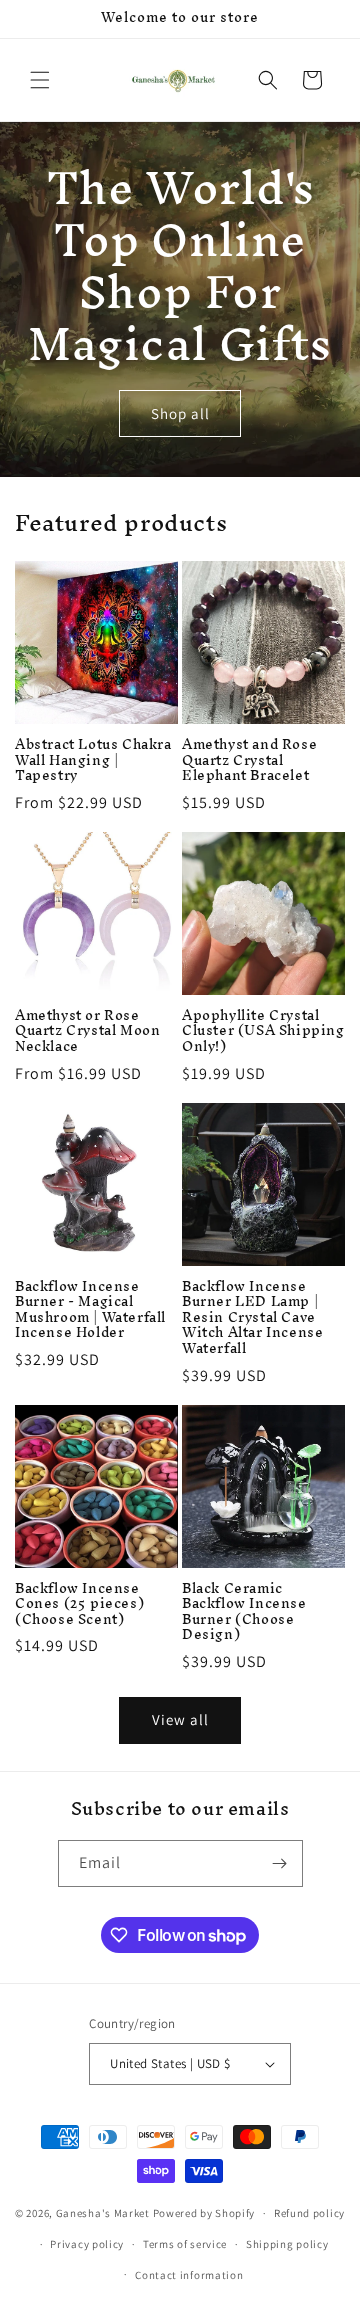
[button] (40, 80)
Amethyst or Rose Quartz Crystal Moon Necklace (87, 1031)
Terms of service (185, 2244)
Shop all (180, 413)
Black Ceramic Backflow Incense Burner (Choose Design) (244, 1612)
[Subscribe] (280, 1863)
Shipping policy (287, 2244)
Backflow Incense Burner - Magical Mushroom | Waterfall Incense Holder (90, 1310)
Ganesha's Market (103, 2213)
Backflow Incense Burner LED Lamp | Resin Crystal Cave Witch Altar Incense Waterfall (252, 1318)
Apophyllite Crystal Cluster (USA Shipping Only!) (263, 1031)
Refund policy (309, 2213)
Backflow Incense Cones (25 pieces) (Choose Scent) (79, 1604)
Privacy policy (87, 2244)
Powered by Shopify (204, 2213)
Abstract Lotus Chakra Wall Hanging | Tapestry (93, 760)
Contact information (189, 2275)
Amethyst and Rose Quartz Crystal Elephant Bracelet (249, 760)
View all (180, 1719)
